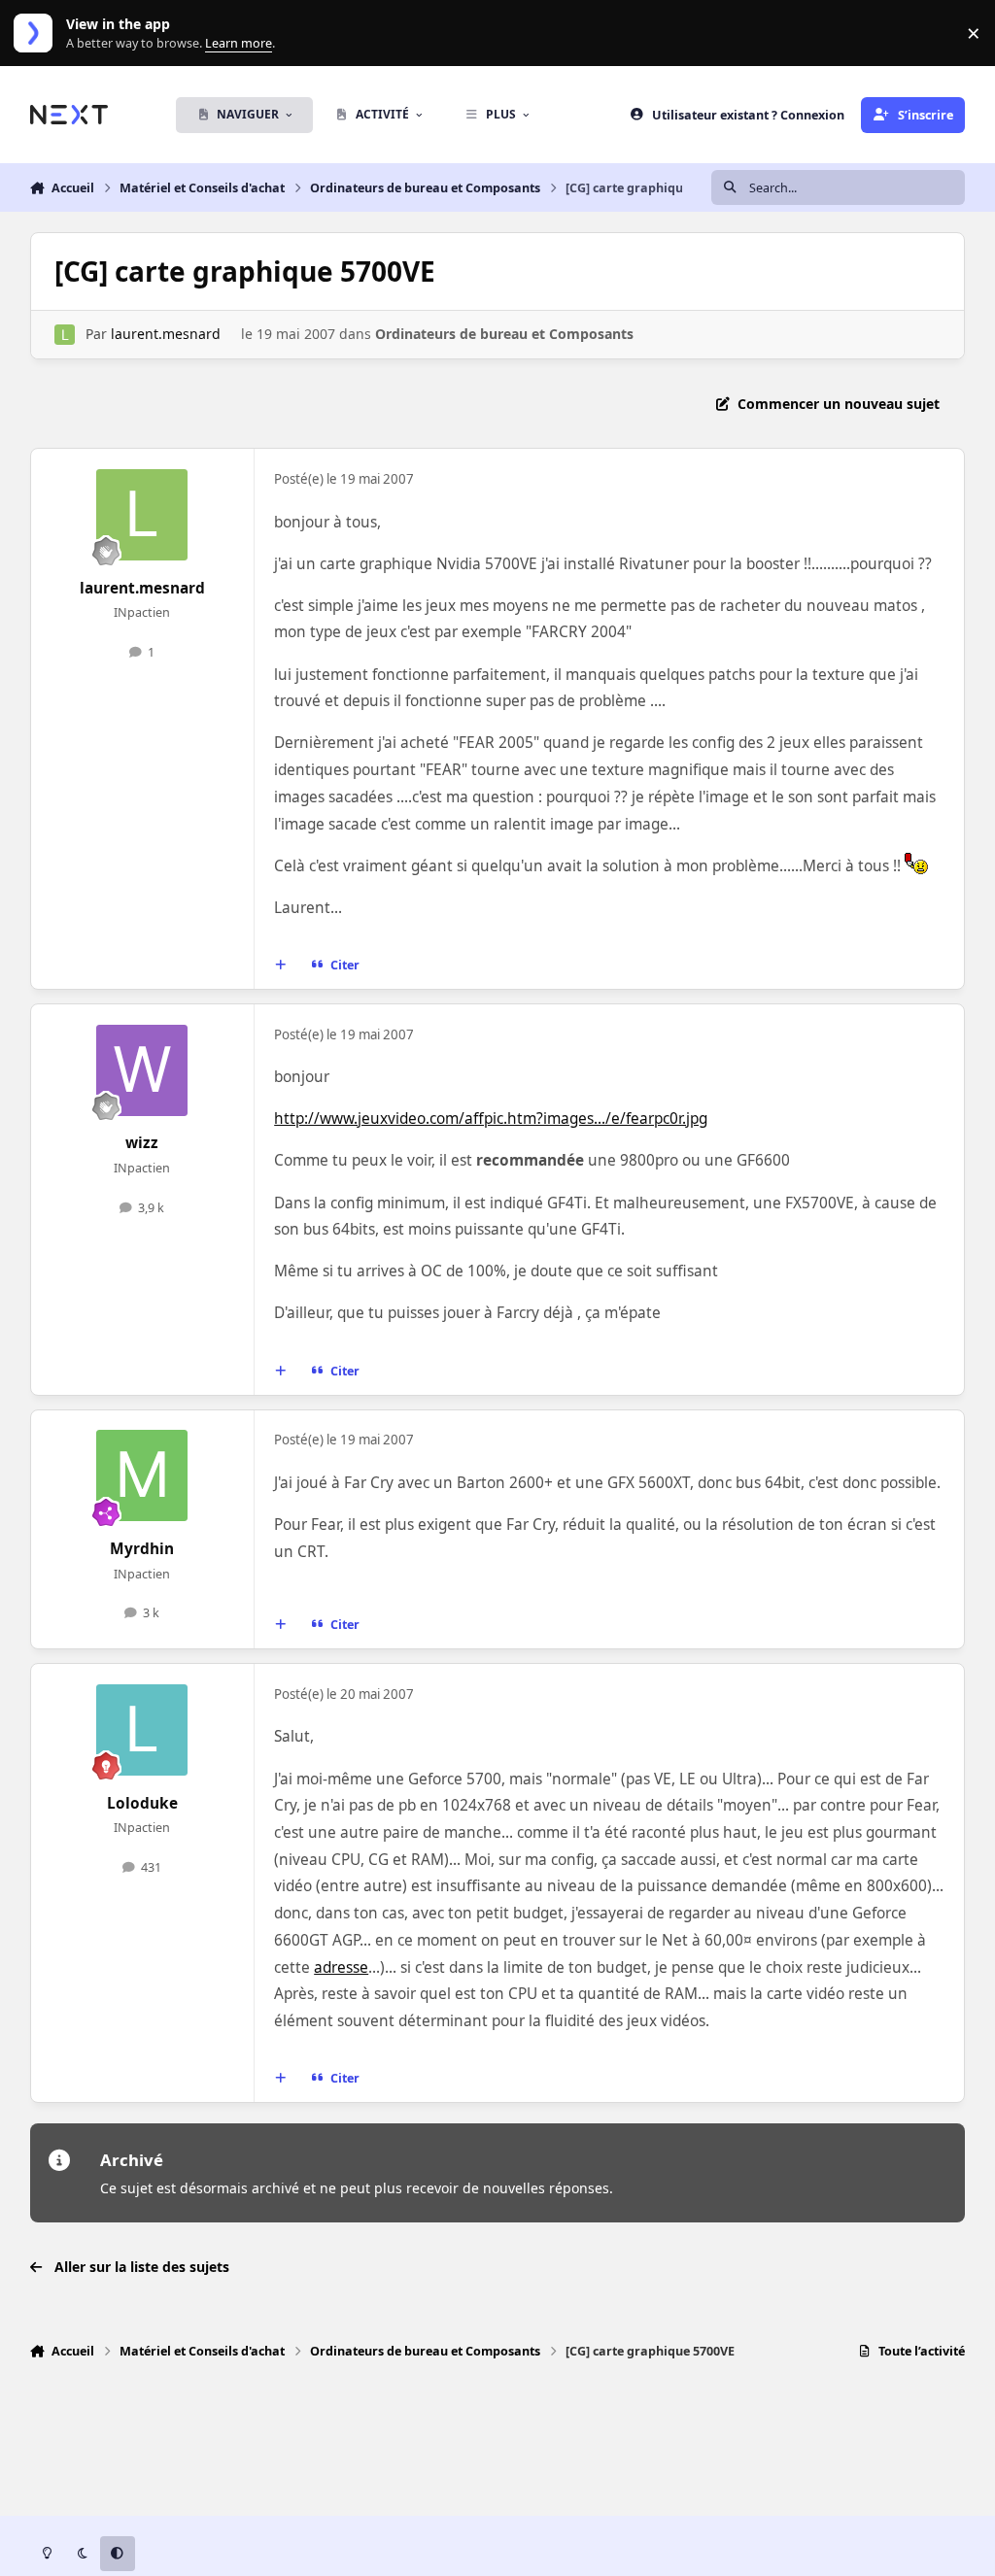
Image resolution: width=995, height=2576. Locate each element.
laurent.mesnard (166, 334)
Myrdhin (142, 1549)
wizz (142, 1143)
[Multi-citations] (280, 966)
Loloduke (142, 1803)
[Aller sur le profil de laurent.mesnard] (65, 335)
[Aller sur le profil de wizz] (142, 1070)
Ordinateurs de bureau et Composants (504, 334)
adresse (341, 1967)
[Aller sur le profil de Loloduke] (142, 1730)
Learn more (37, 34)
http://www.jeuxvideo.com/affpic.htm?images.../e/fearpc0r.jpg (491, 1119)
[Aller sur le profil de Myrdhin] (142, 1475)
